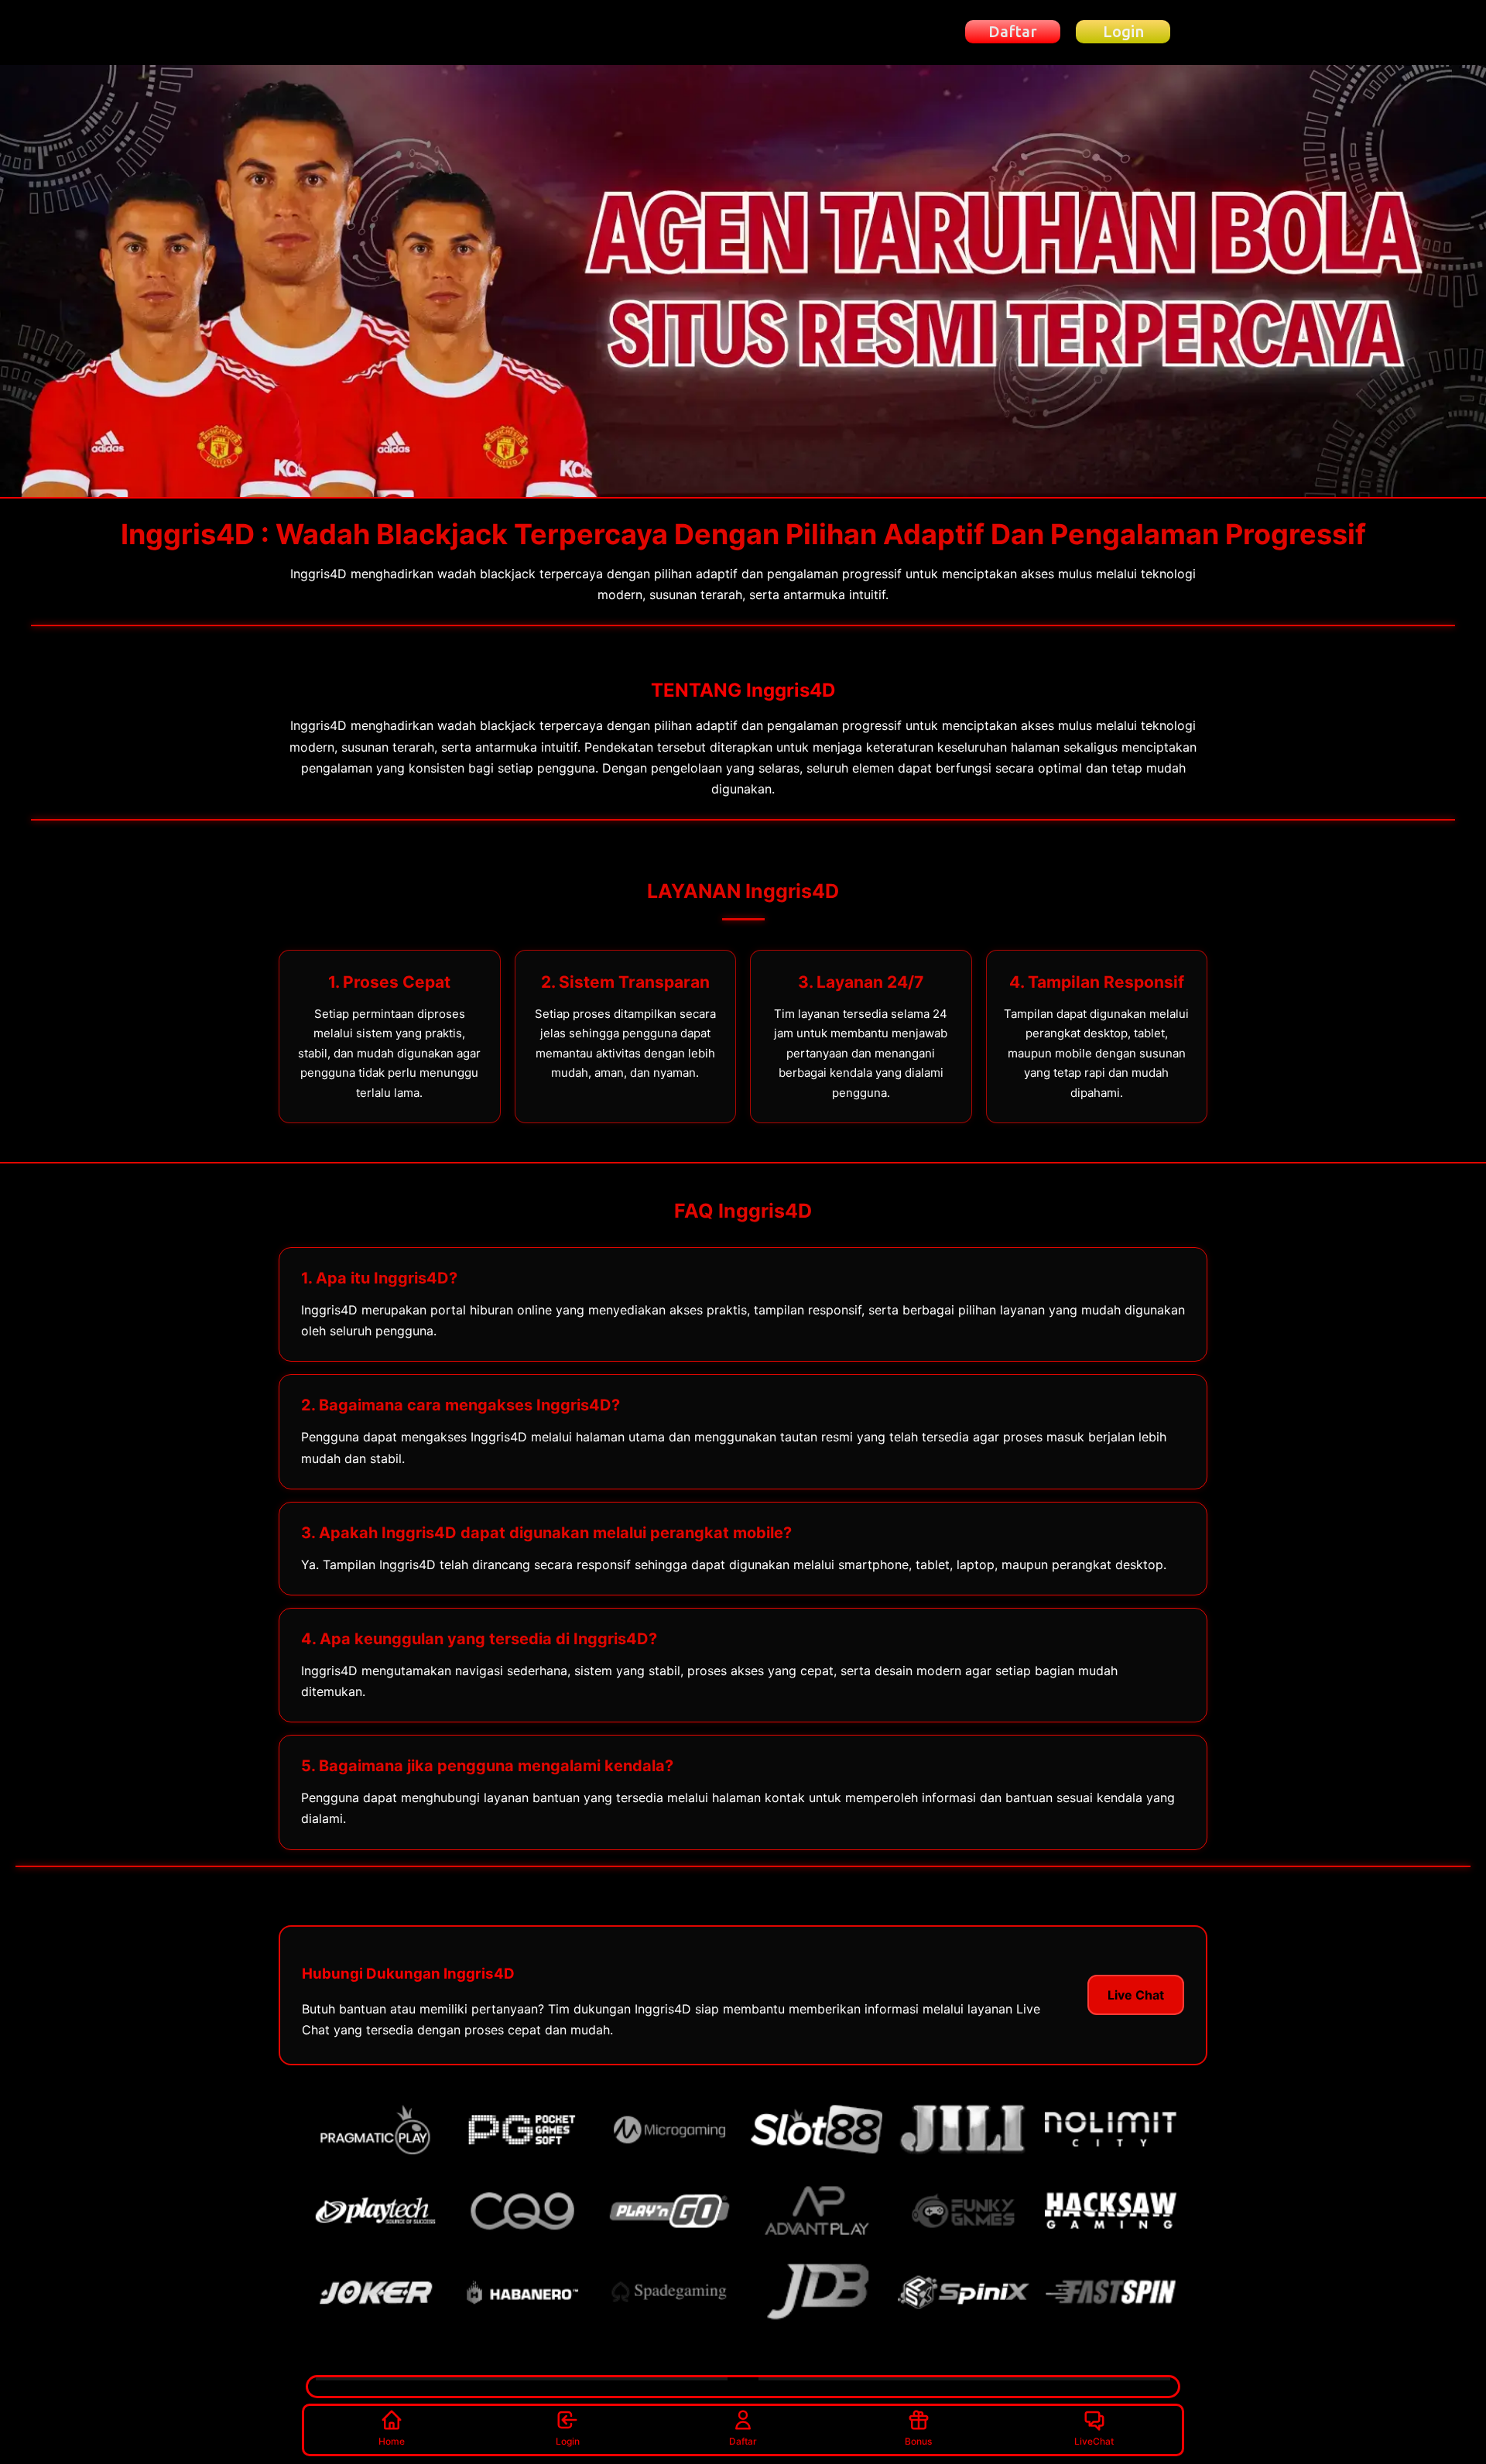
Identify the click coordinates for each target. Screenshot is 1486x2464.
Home (392, 2441)
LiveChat (1094, 2441)
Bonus (918, 2441)
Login (568, 2441)
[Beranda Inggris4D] (390, 32)
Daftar (743, 2441)
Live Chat (1136, 1995)
